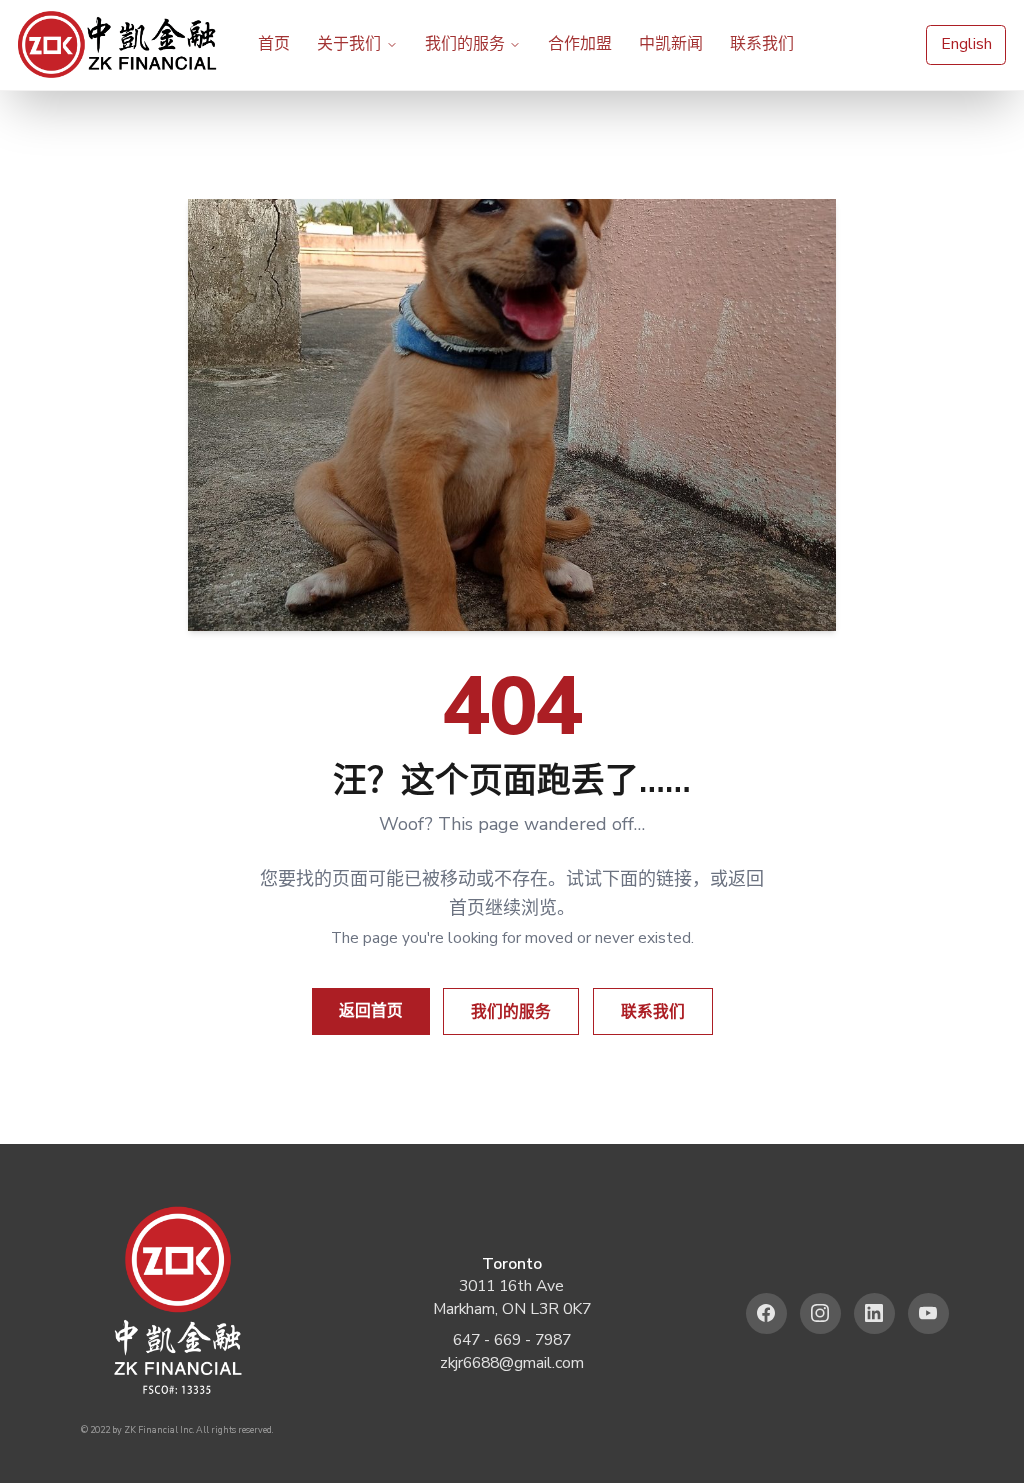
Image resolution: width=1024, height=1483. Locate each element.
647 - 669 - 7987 (512, 1340)
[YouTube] (928, 1313)
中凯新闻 (671, 44)
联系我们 (762, 44)
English (966, 44)
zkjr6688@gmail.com (512, 1363)
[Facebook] (766, 1313)
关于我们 (349, 44)
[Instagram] (820, 1313)
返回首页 (371, 1011)
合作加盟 (580, 44)
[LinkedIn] (874, 1313)
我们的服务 (465, 44)
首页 (274, 44)
